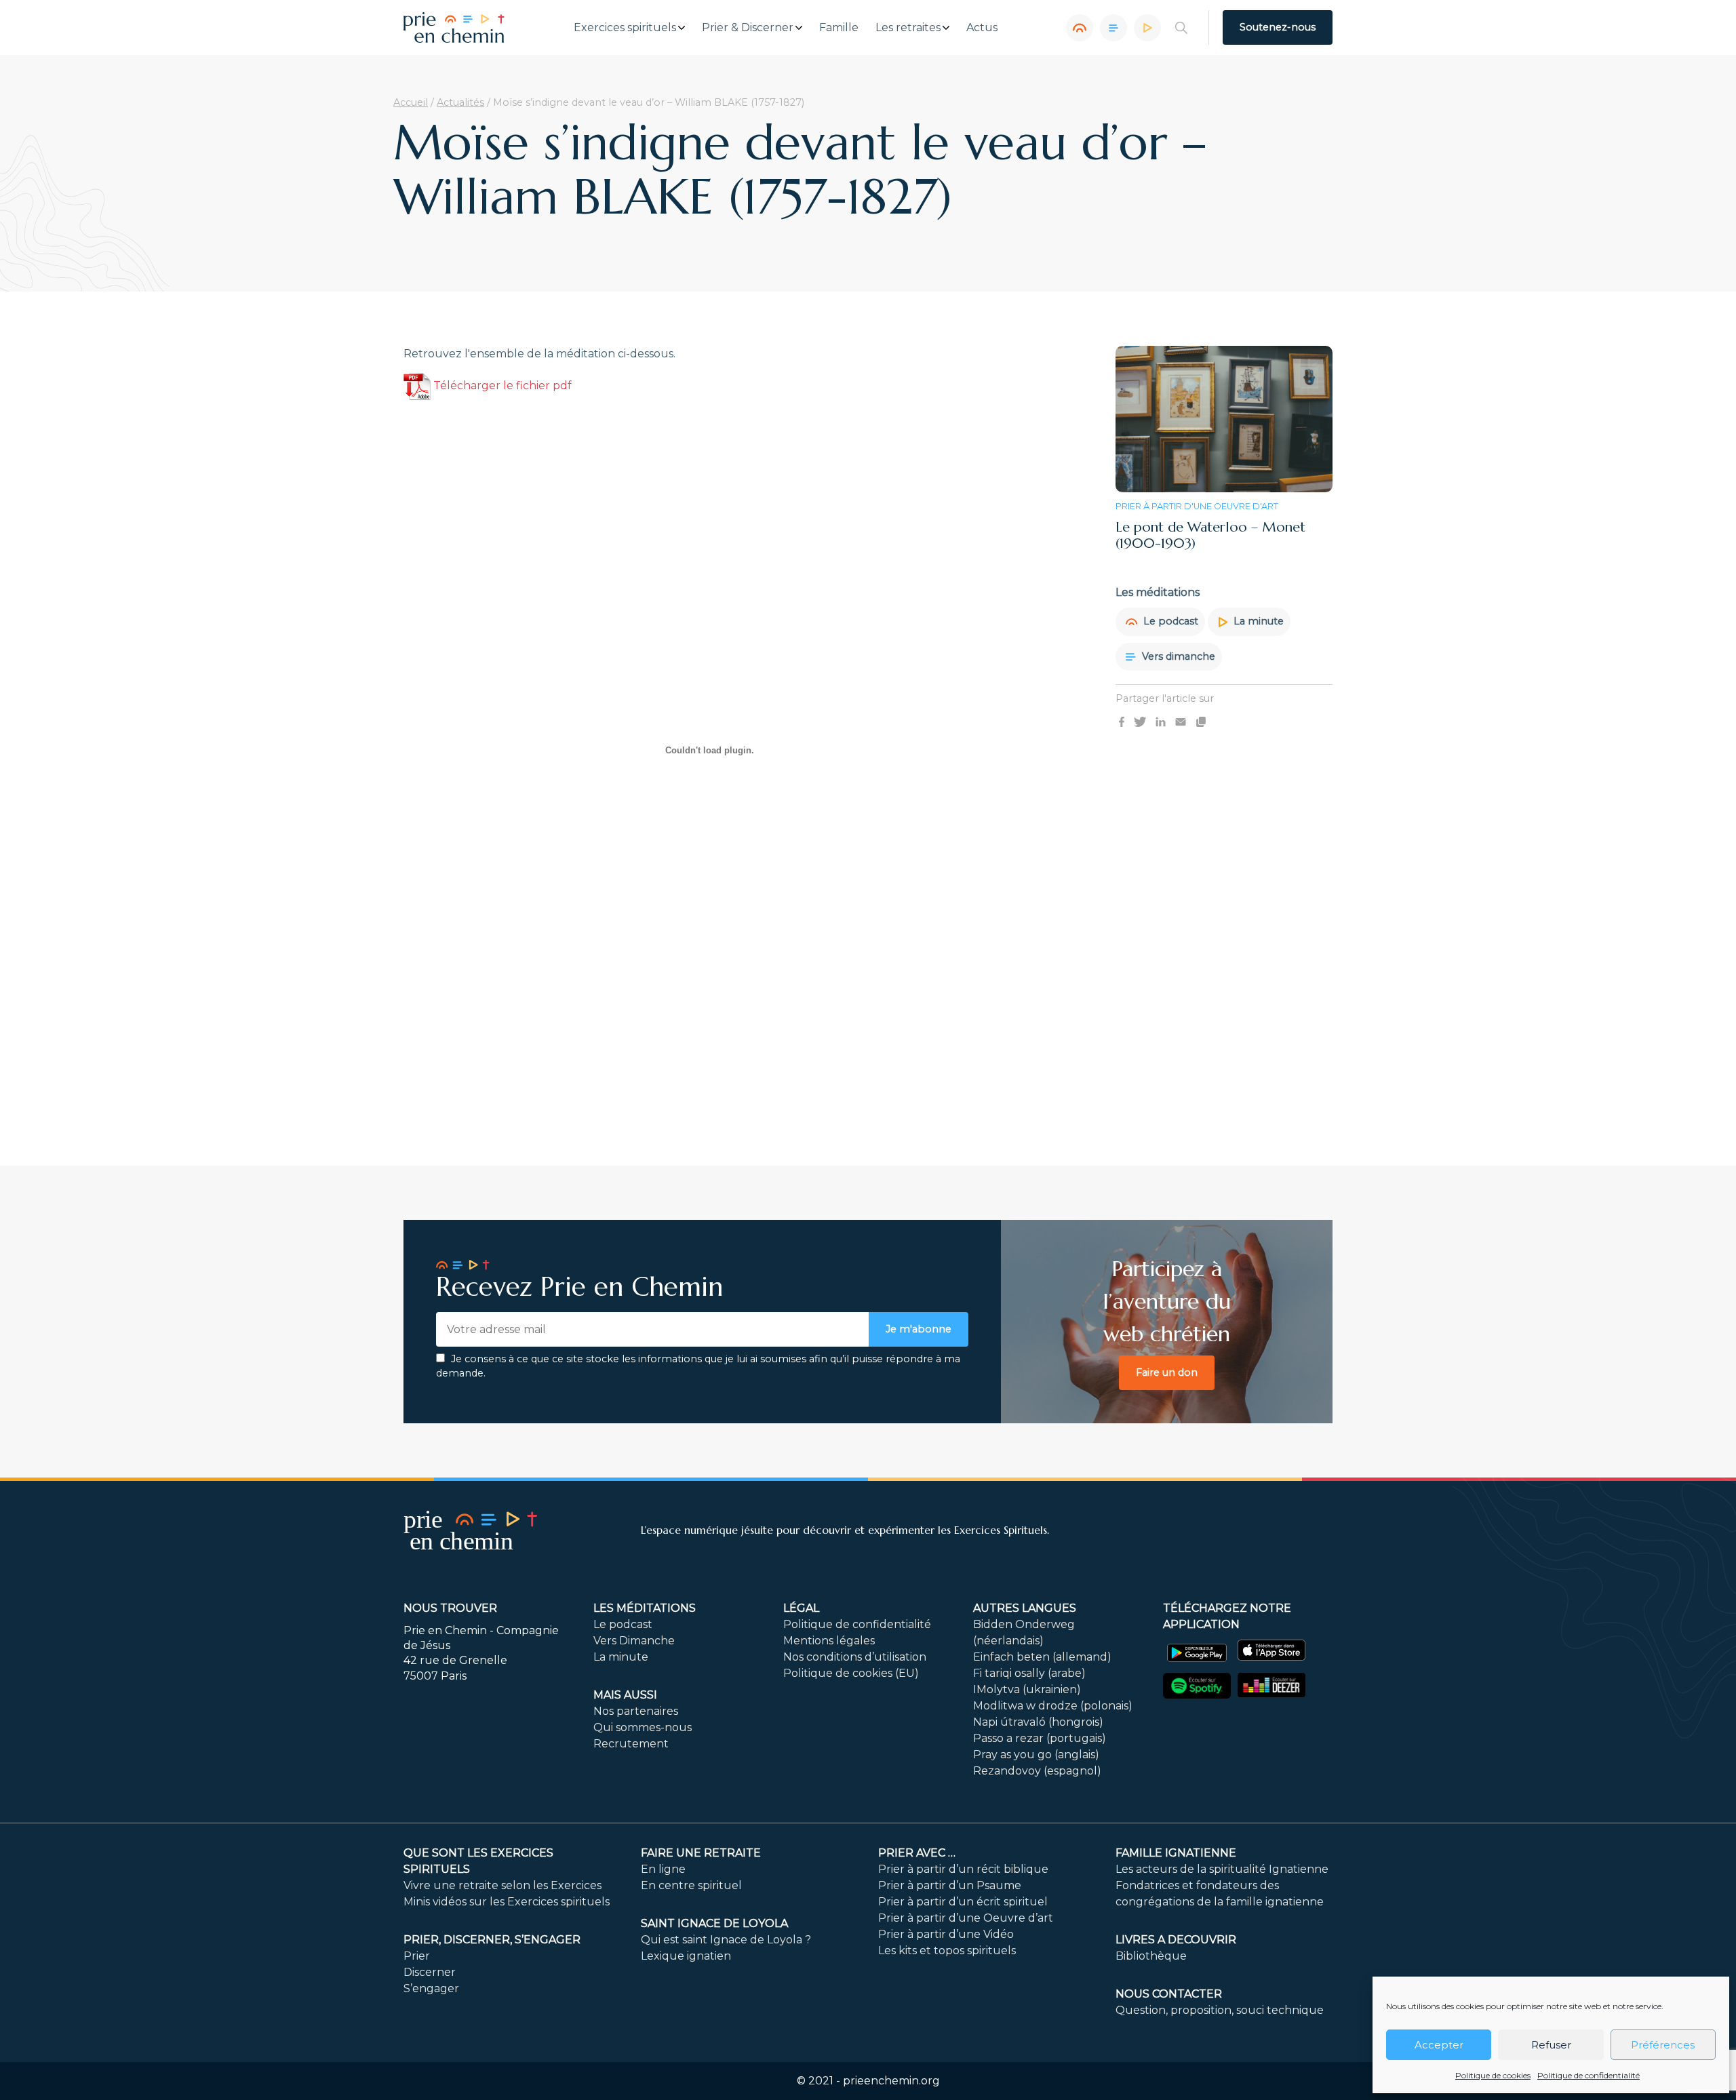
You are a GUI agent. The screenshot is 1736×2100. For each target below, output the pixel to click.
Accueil (411, 102)
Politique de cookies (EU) (851, 1673)
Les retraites (908, 28)
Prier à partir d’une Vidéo (946, 1934)
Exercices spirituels (625, 28)
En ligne (663, 1869)
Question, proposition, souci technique (1220, 2010)
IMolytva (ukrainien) (1027, 1689)
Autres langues (1025, 1608)
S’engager (431, 1988)
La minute (1257, 621)
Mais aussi (625, 1695)
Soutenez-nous (1278, 27)
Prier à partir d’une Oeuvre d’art (966, 1918)
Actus (982, 28)
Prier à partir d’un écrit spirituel (963, 1902)
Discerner (430, 1972)
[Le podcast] (1080, 28)
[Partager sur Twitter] (1140, 721)
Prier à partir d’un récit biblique (963, 1869)
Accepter (1439, 2045)
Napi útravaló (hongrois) (1038, 1722)
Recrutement (631, 1744)
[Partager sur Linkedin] (1161, 721)
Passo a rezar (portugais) (1040, 1738)
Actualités (460, 102)
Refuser (1551, 2045)
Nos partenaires (636, 1711)
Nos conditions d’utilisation (855, 1657)
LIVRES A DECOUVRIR (1176, 1940)
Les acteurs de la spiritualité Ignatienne (1222, 1869)
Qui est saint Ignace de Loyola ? (726, 1940)
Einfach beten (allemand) (1042, 1657)
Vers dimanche (1177, 656)
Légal (801, 1608)
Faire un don (1167, 1372)
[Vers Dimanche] (1113, 28)
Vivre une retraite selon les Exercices (502, 1885)
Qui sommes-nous (643, 1727)
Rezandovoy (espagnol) (1037, 1771)
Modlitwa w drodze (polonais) (1053, 1706)
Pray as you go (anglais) (1036, 1755)
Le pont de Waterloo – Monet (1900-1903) (1210, 535)
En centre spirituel (691, 1885)
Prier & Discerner (748, 28)
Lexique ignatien (686, 1956)
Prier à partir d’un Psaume (950, 1885)
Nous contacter (1169, 1994)
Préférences (1663, 2045)
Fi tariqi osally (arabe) (1029, 1673)
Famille (839, 28)
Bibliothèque (1151, 1956)
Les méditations (645, 1608)
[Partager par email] (1181, 721)
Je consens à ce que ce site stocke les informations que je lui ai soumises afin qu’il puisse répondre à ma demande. (698, 1366)
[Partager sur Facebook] (1122, 721)
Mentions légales (829, 1641)
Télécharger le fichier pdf (501, 385)
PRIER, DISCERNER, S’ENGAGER (492, 1940)
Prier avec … (917, 1853)
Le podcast (1169, 621)
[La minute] (1147, 28)
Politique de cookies (1493, 2075)
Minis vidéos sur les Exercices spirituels (507, 1902)
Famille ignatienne (1176, 1853)
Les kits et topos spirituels (947, 1950)
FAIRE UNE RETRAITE (701, 1853)
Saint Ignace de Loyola (714, 1923)
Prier (417, 1956)
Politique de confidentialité (1589, 2075)
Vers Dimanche (634, 1641)
